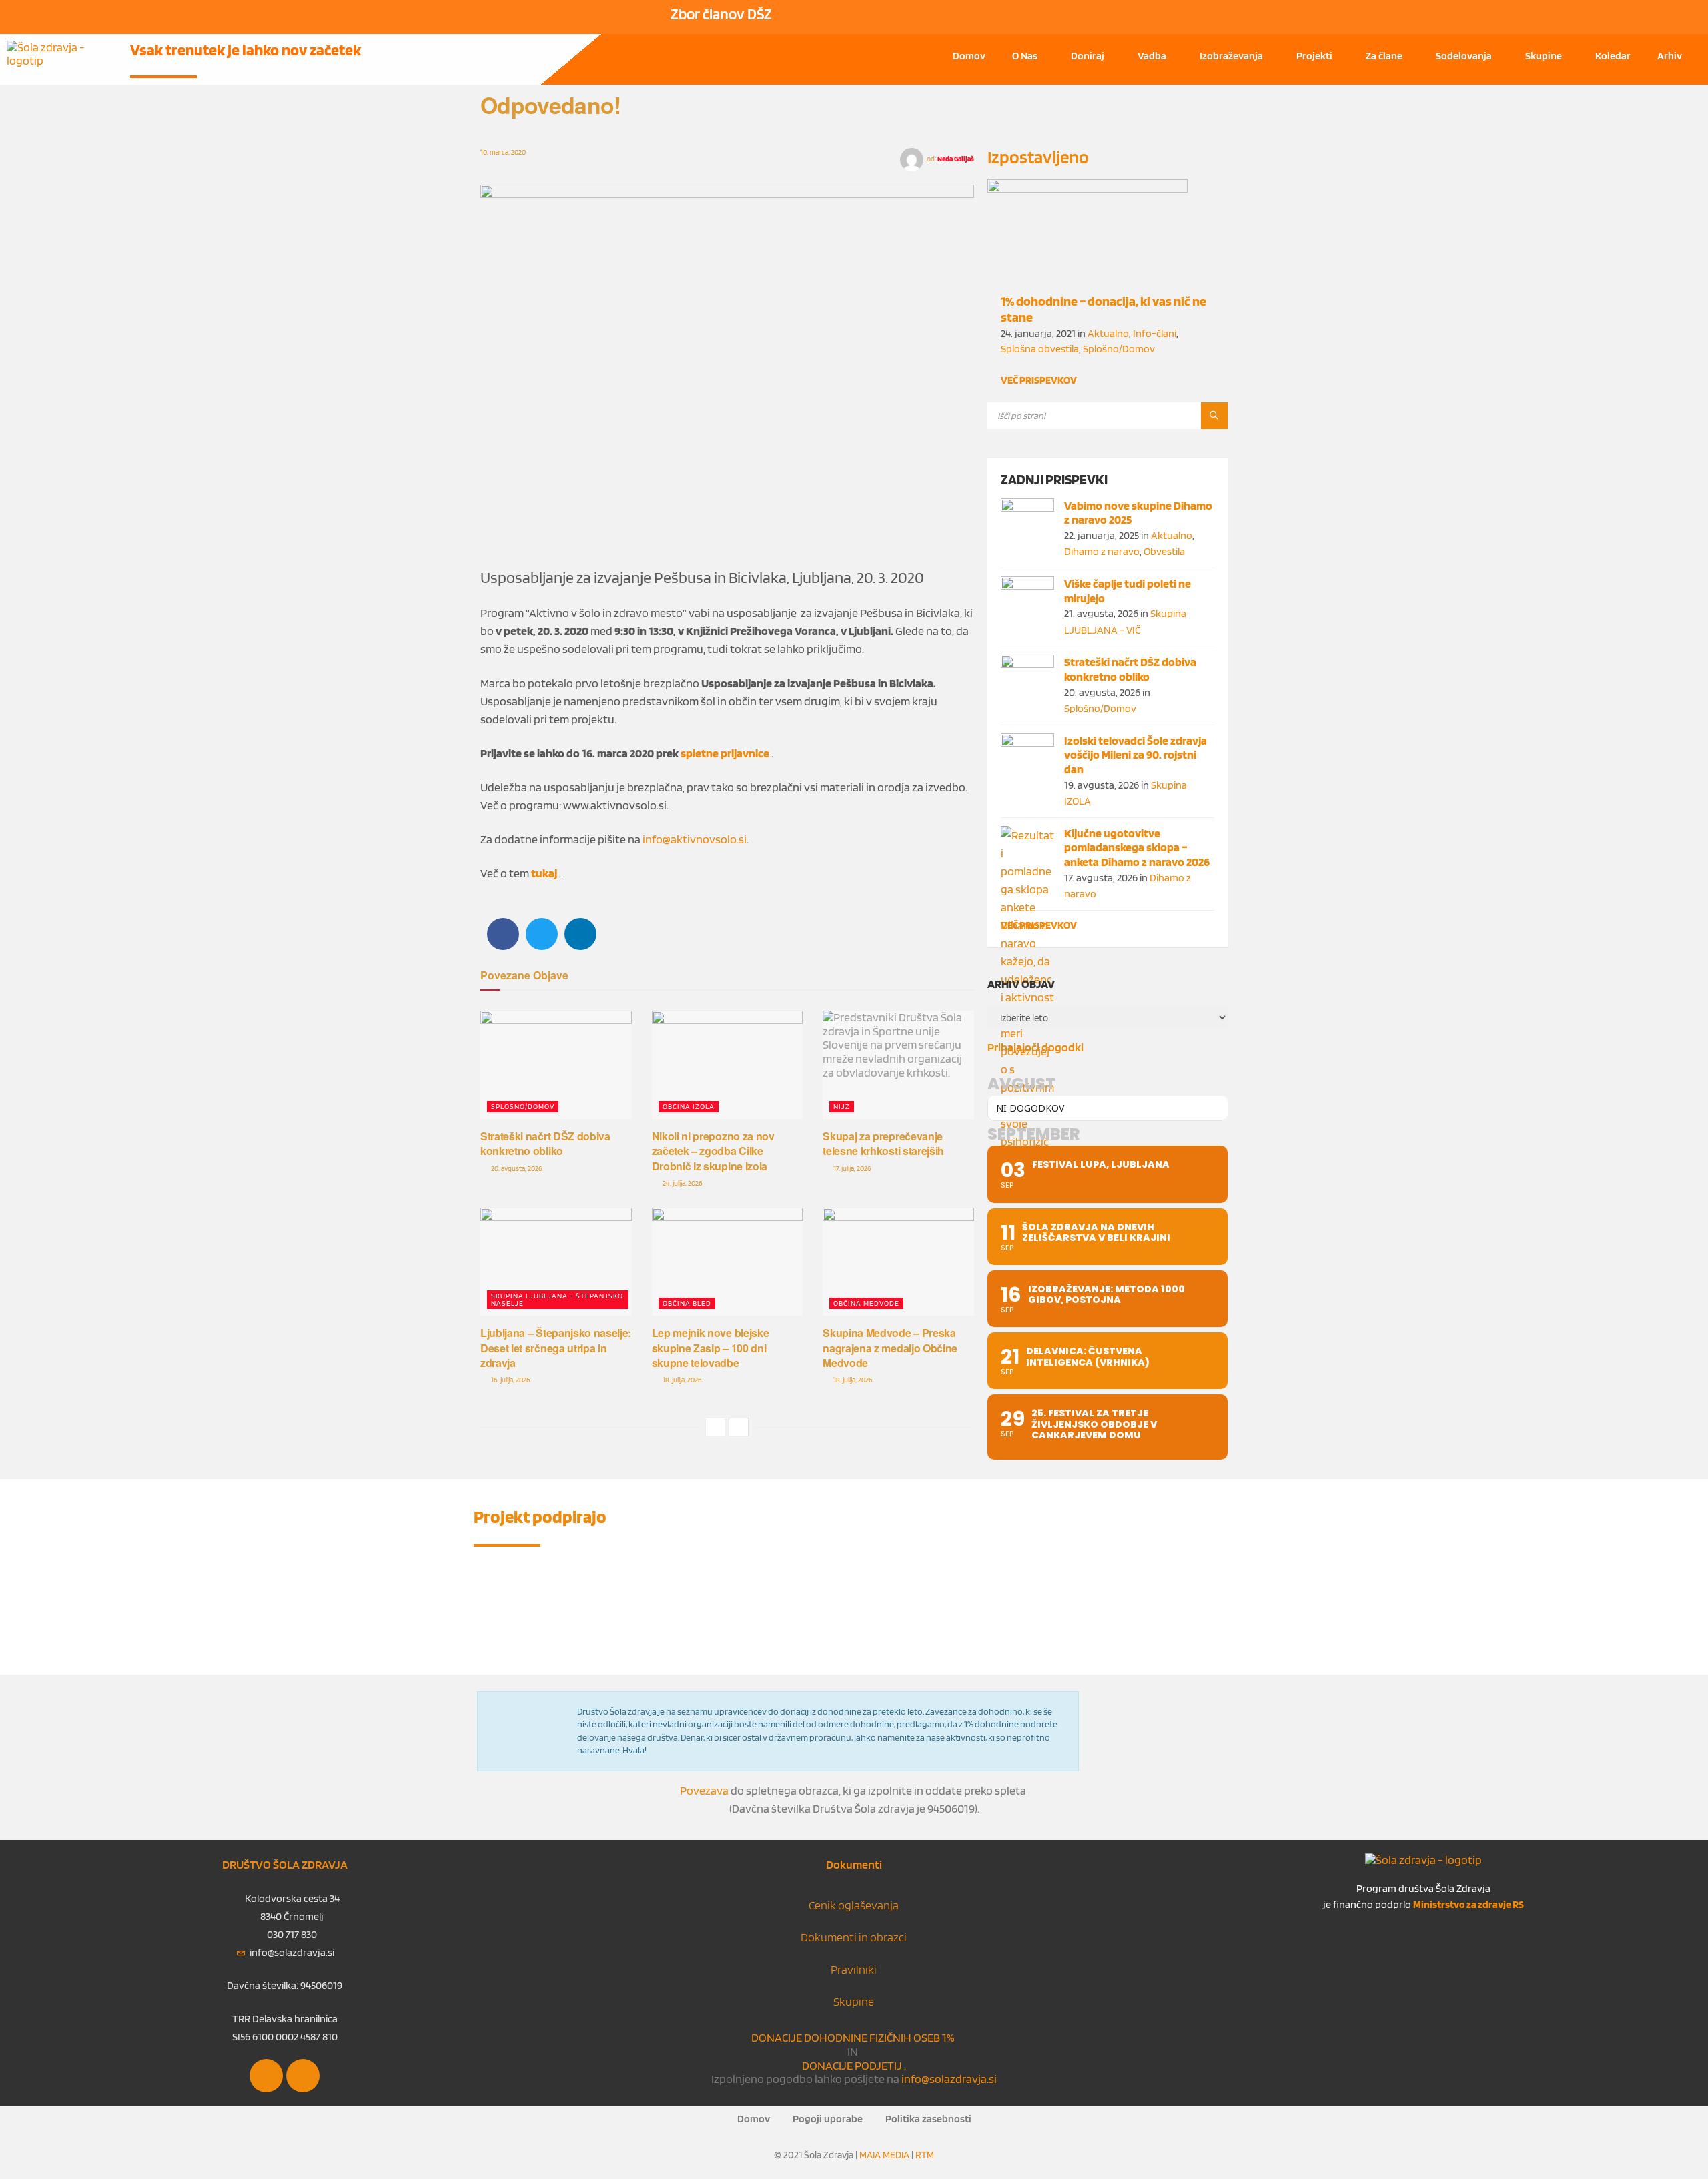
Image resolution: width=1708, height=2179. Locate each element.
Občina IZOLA (689, 1106)
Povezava (704, 1790)
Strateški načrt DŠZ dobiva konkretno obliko (545, 1143)
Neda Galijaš (956, 159)
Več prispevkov (1039, 380)
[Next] (739, 1427)
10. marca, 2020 (503, 152)
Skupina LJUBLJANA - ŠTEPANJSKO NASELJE (557, 1299)
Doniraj (1088, 56)
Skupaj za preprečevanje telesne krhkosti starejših (883, 1143)
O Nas (1025, 56)
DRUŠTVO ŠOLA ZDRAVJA (285, 1864)
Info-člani (1155, 333)
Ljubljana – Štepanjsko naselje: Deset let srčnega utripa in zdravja (556, 1348)
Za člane (1384, 56)
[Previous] (715, 1427)
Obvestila (1164, 551)
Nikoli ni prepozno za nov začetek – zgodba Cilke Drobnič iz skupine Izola (713, 1151)
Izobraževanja (1231, 56)
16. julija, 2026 (510, 1380)
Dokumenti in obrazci (854, 1937)
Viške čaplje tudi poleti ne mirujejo (1128, 591)
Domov (969, 56)
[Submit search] (1214, 416)
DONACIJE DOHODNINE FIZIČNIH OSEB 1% (854, 2037)
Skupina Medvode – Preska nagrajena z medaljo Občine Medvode (890, 1348)
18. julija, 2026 (682, 1380)
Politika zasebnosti (928, 2119)
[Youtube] (303, 2076)
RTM (925, 2155)
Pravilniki (854, 1969)
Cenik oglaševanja (854, 1905)
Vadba (1152, 56)
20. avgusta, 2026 (516, 1168)
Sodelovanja (1464, 56)
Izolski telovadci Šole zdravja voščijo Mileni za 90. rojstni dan (1136, 755)
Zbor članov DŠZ (721, 14)
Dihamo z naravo (1102, 551)
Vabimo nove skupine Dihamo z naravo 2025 (1138, 513)
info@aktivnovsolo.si (695, 839)
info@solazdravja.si (948, 2079)
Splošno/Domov (523, 1106)
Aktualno (1108, 333)
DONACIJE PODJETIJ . (854, 2065)
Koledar (1613, 56)
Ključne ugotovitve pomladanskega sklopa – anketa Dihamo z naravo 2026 (1137, 847)
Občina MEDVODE (866, 1303)
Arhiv (1670, 56)
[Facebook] (266, 2076)
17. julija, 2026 (852, 1168)
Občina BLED (687, 1303)
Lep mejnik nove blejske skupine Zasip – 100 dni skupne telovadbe (711, 1348)
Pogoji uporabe (828, 2119)
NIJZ (842, 1106)
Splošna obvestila (1040, 349)
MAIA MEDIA (884, 2155)
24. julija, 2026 (682, 1183)
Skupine (1544, 56)
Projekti (1314, 56)
